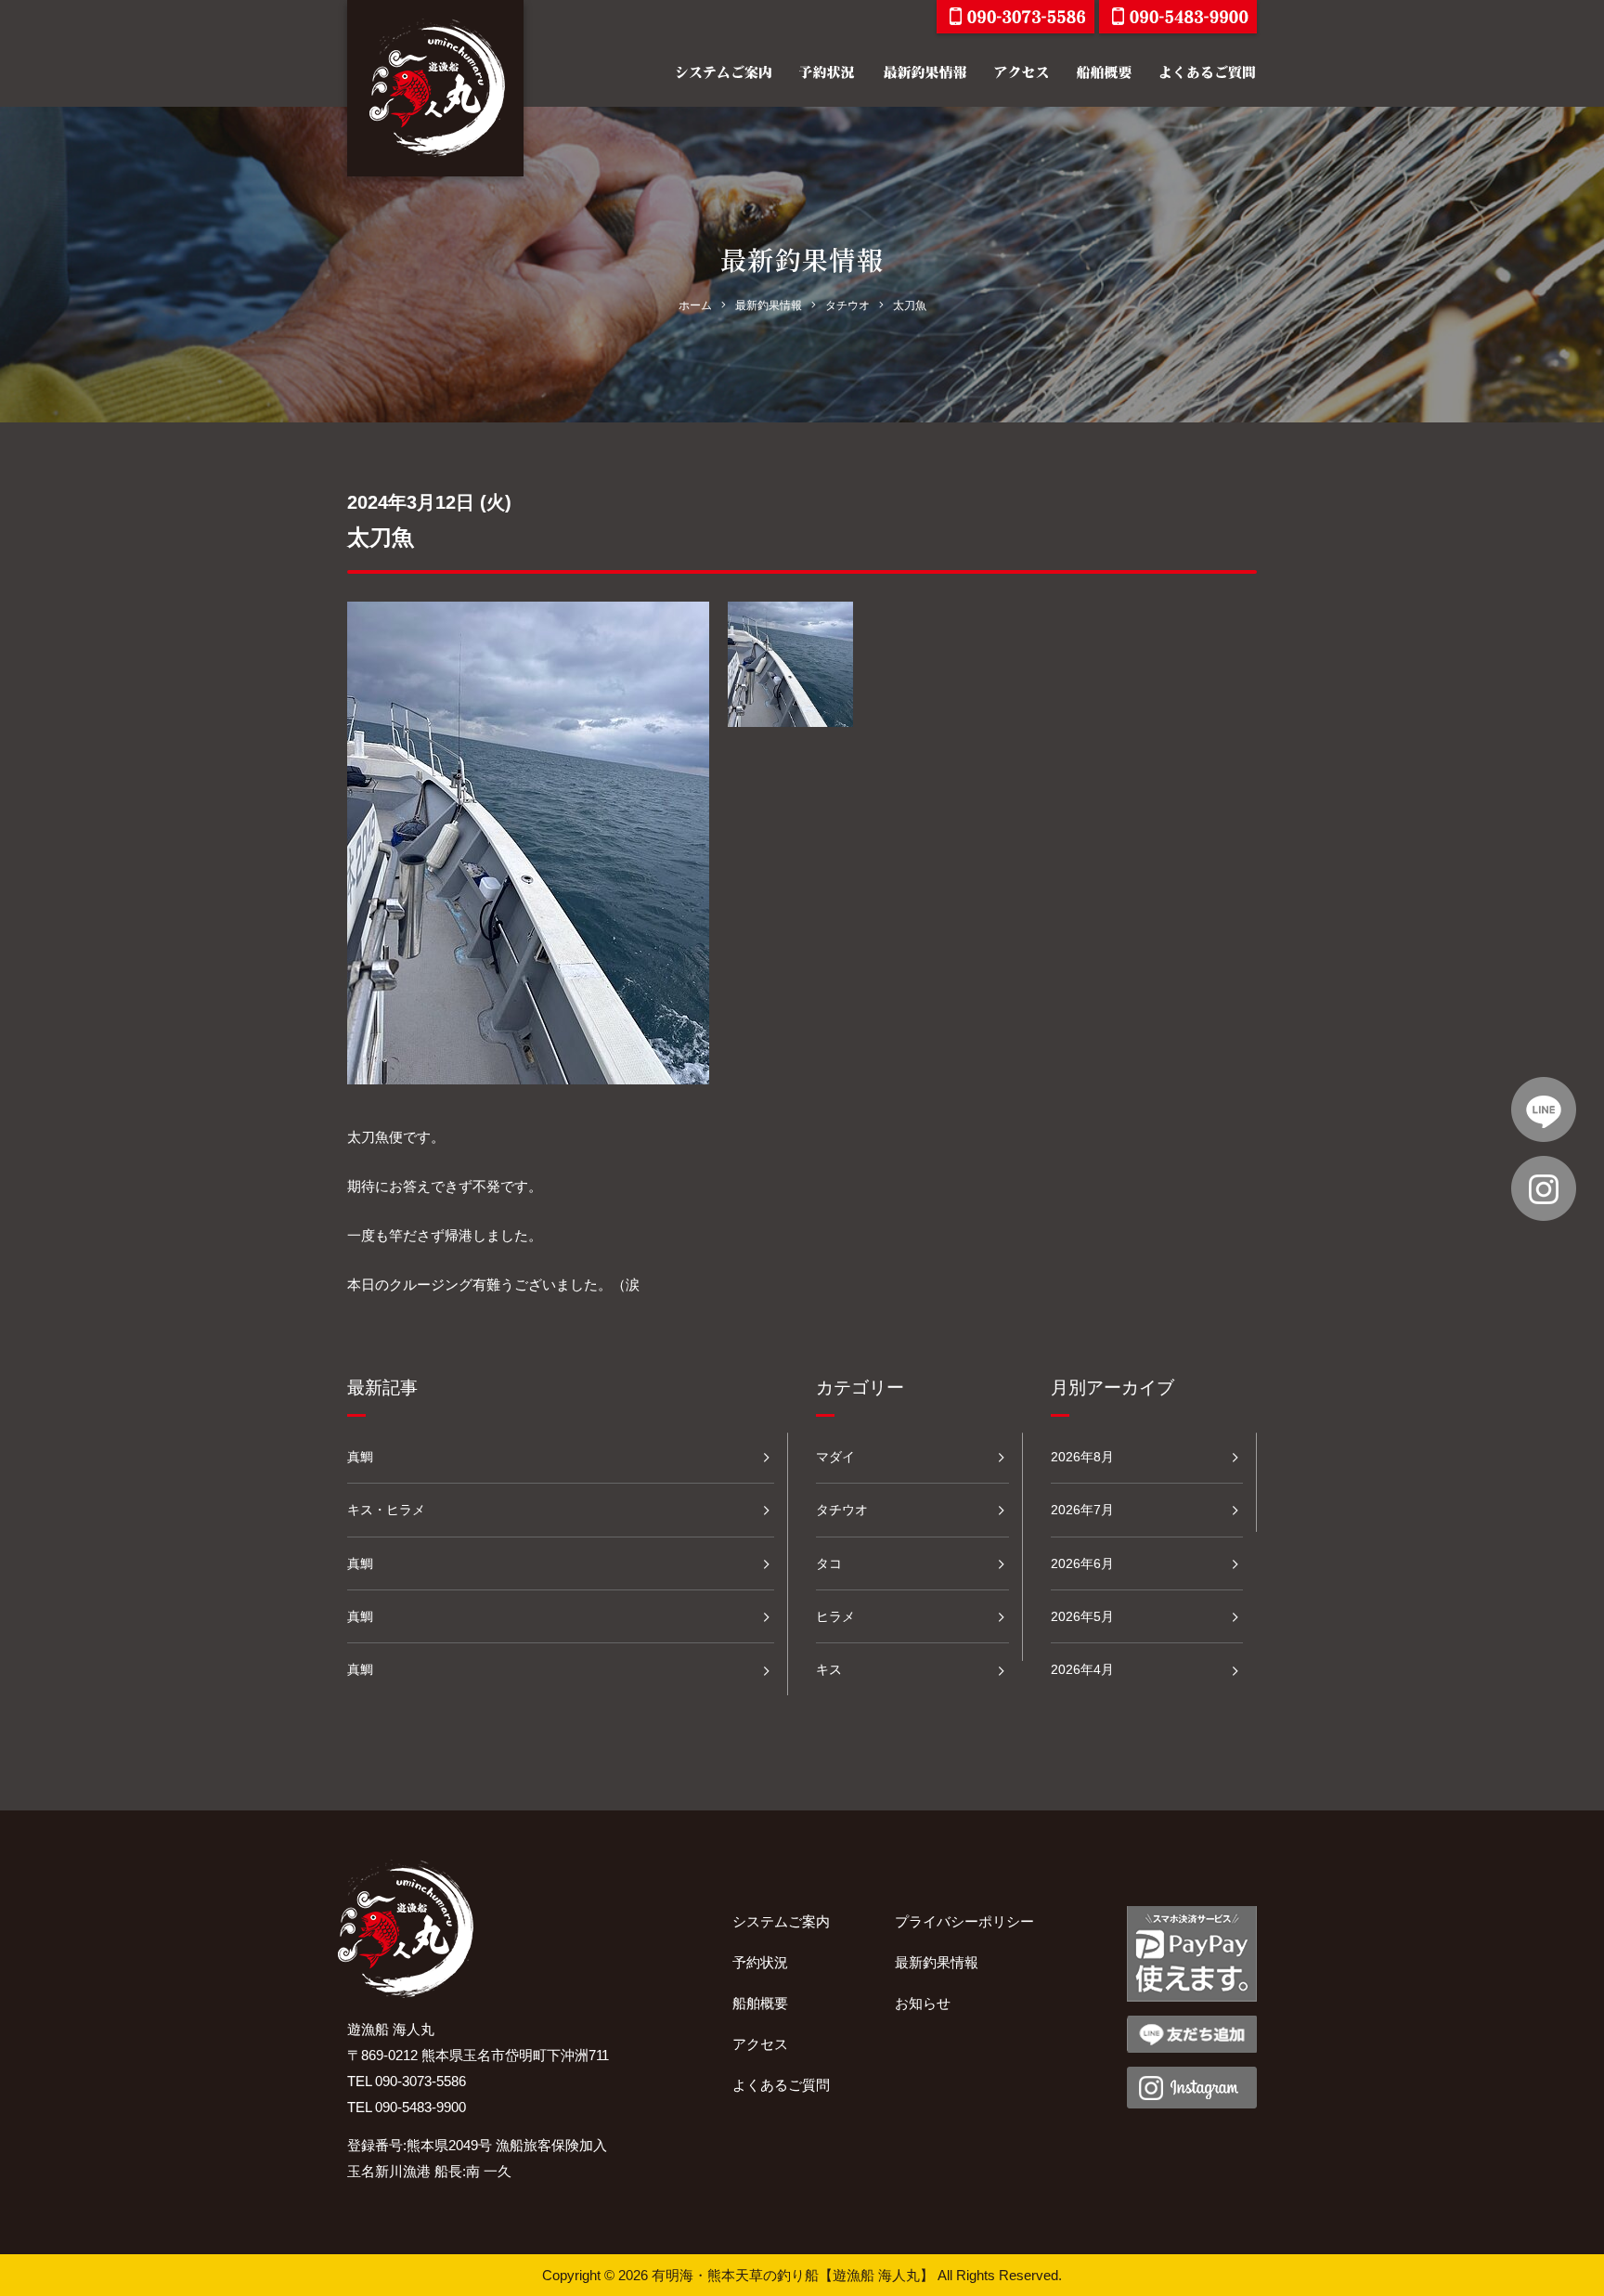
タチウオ (842, 1510)
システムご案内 (781, 1921)
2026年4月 (1082, 1669)
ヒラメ (835, 1616)
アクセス (760, 2044)
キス (829, 1669)
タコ (829, 1563)
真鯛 (360, 1457)
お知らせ (923, 2003)
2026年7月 (1082, 1510)
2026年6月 (1082, 1563)
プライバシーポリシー (964, 1921)
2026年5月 (1082, 1616)
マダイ (835, 1457)
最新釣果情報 (937, 1962)
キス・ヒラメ (386, 1510)
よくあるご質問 (781, 2085)
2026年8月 (1082, 1457)
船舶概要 (760, 2003)
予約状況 (760, 1962)
